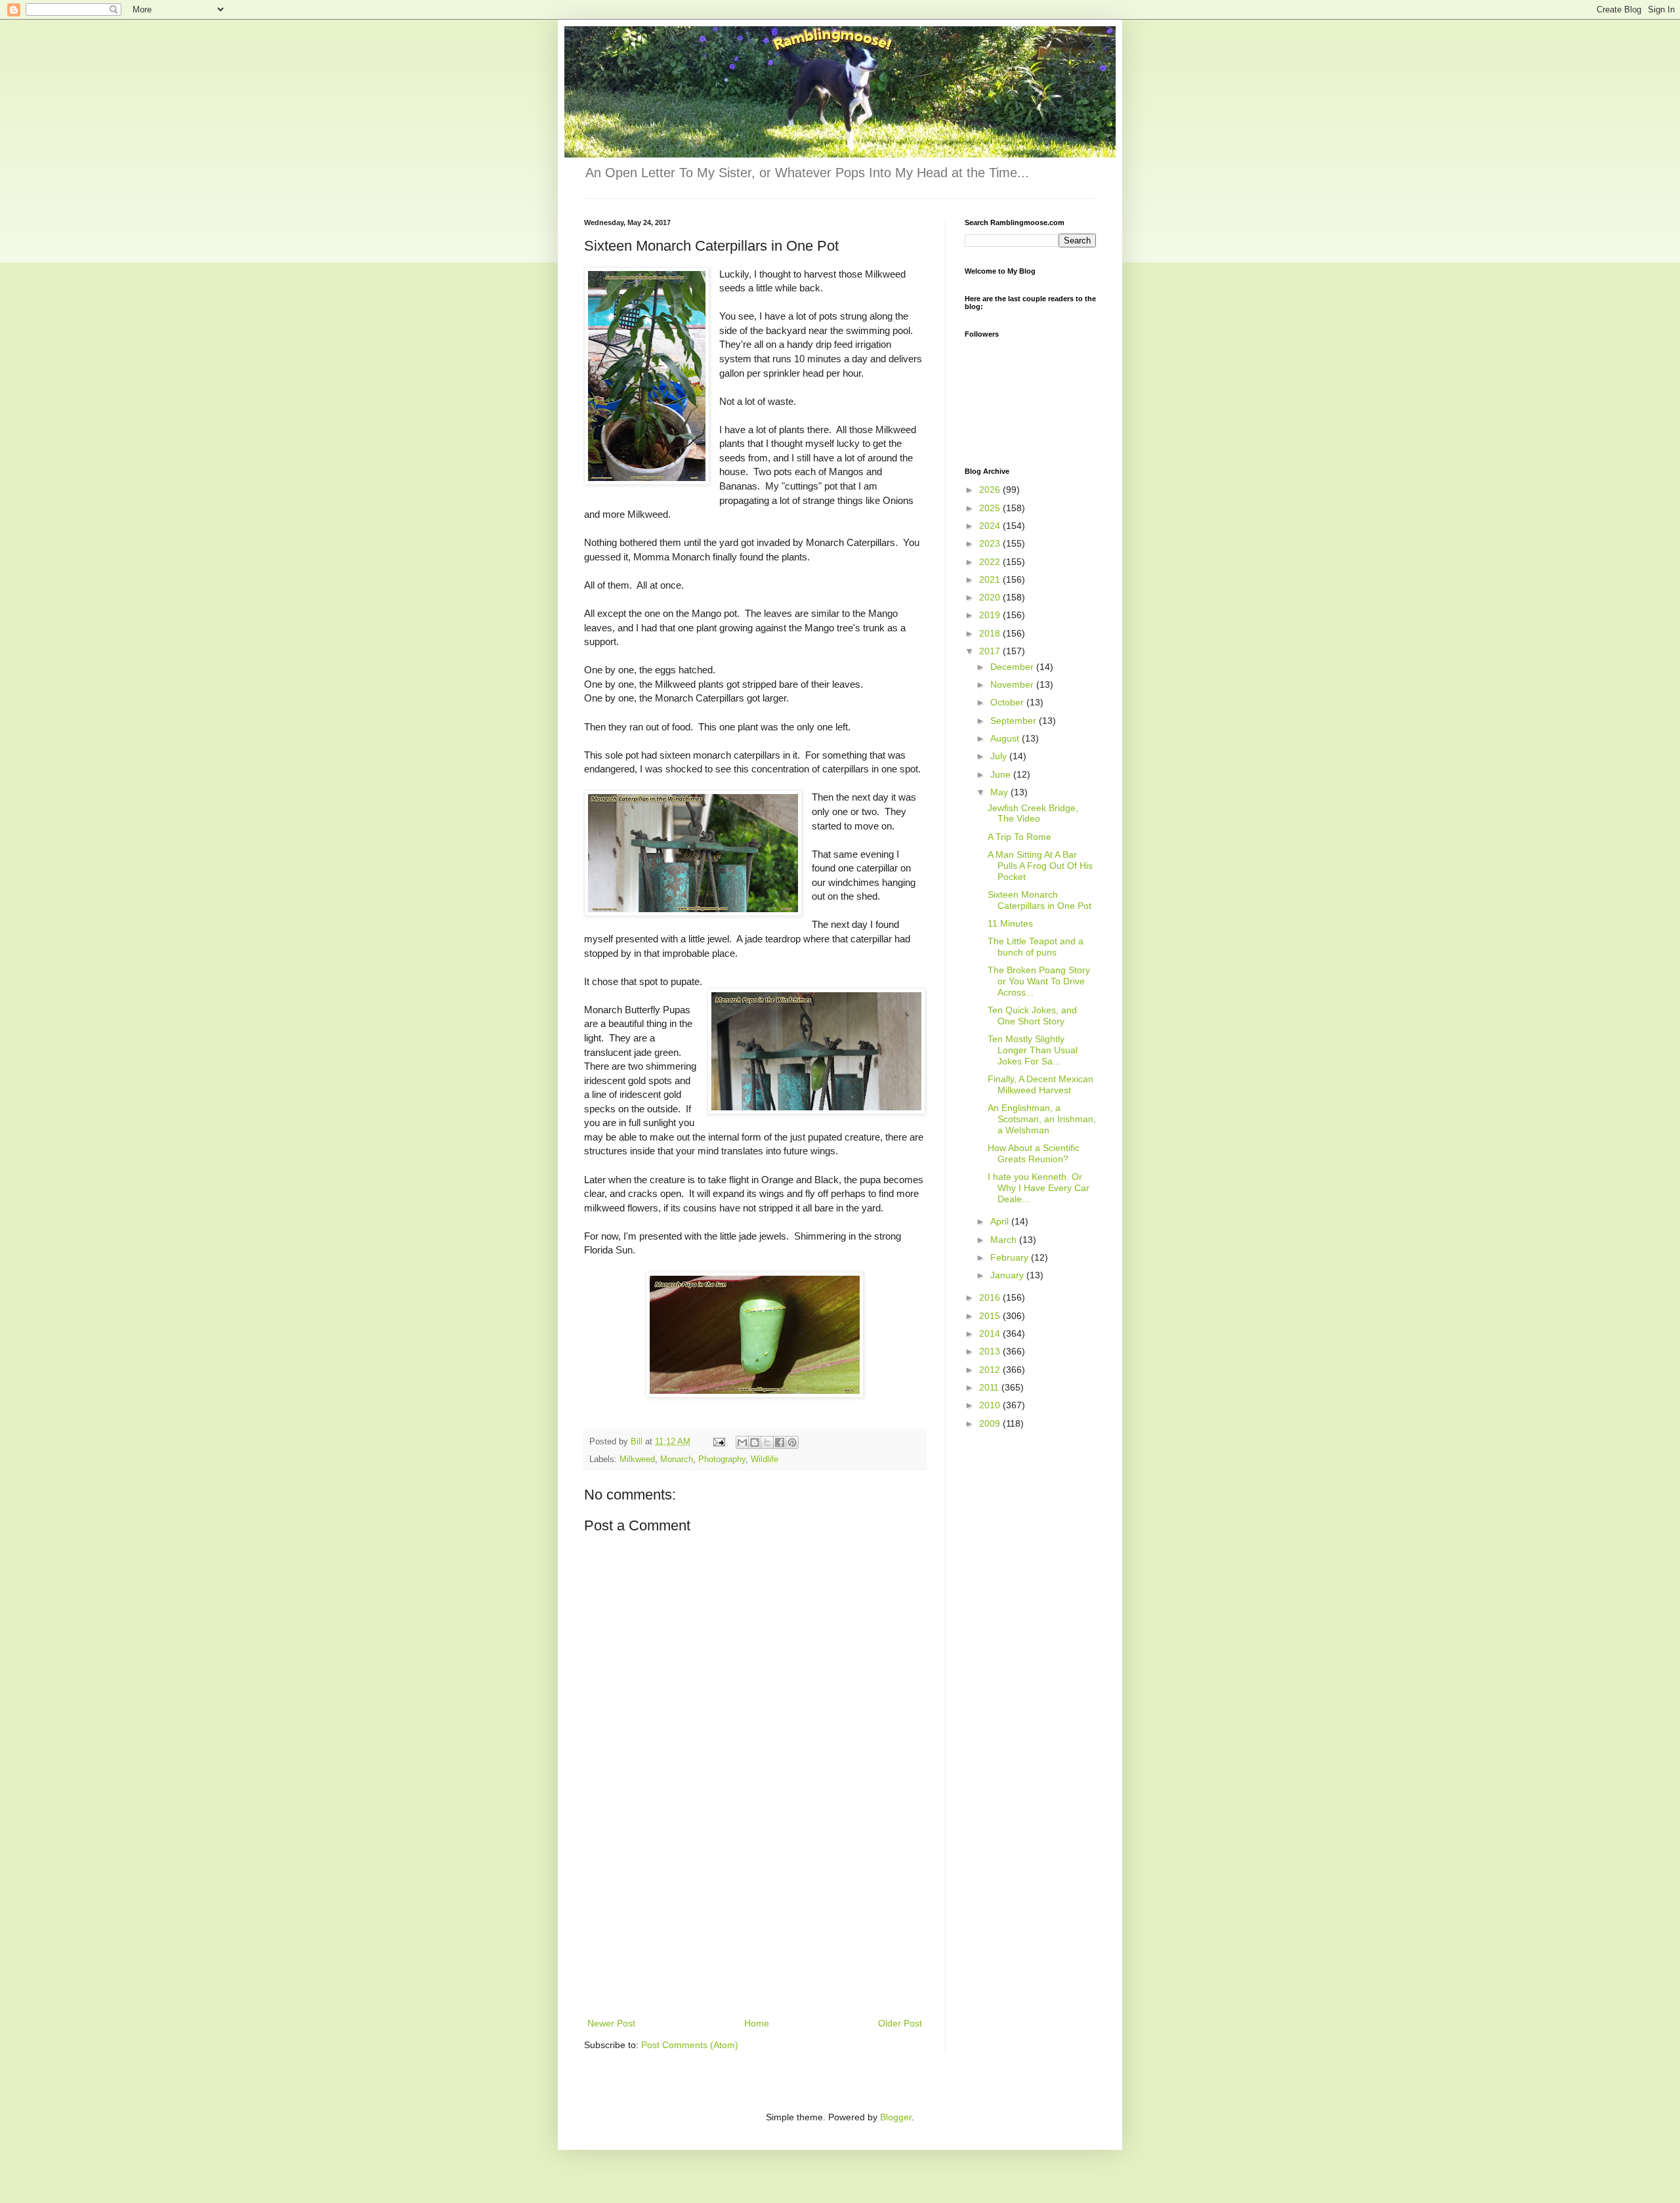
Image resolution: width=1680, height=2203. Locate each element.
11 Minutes (1010, 923)
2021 (991, 579)
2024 (991, 526)
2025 (991, 508)
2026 (991, 490)
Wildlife (765, 1459)
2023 (991, 543)
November (1013, 684)
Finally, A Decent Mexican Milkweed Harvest (1040, 1084)
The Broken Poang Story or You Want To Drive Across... (1039, 981)
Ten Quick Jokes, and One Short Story (1032, 1016)
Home (757, 2023)
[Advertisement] (755, 1917)
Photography (722, 1459)
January (1008, 1275)
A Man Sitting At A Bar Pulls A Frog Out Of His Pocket (1040, 866)
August (1006, 738)
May (1000, 792)
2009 (991, 1423)
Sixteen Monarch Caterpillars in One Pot (1039, 900)
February (1011, 1257)
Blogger (896, 2117)
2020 (991, 597)
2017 (991, 651)
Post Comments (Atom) (690, 2045)
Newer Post (611, 2023)
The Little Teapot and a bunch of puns (1036, 947)
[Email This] (742, 1442)
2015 (991, 1316)
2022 (991, 562)
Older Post (900, 2023)
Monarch (677, 1459)
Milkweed (637, 1459)
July (1000, 756)
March (1005, 1240)
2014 (991, 1333)
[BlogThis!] (755, 1442)
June (1002, 774)
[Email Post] (719, 1442)
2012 (991, 1370)
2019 (991, 615)
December (1013, 667)
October (1008, 702)
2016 (991, 1297)
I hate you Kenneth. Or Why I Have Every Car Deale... (1039, 1188)
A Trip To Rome (1019, 837)
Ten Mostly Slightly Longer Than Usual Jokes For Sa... (1033, 1050)
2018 (991, 633)
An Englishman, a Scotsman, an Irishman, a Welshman (1042, 1119)
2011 (990, 1387)
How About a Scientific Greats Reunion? (1034, 1153)
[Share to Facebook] (780, 1442)
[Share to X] (767, 1442)
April (1001, 1221)
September (1015, 721)
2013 (991, 1351)
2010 (991, 1405)
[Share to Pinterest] (792, 1442)
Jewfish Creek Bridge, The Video (1033, 813)
